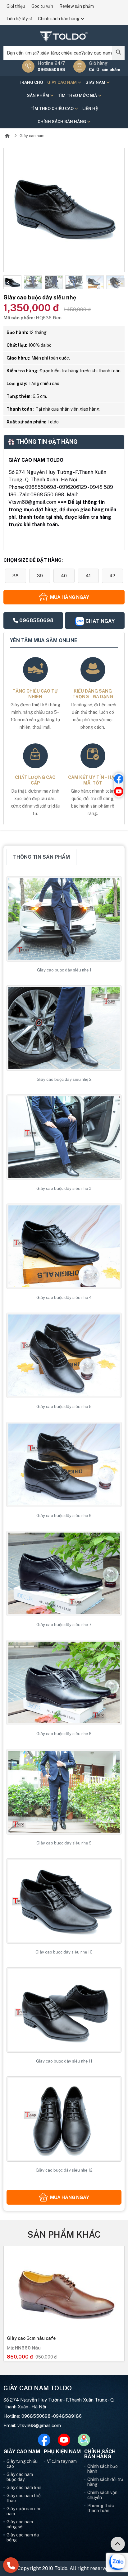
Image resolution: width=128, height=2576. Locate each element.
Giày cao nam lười (24, 2488)
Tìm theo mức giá (78, 95)
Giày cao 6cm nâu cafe (31, 2338)
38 (16, 576)
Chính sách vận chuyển (102, 2495)
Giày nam (96, 82)
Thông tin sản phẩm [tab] (41, 857)
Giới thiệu (16, 6)
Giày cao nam (62, 82)
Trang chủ (31, 82)
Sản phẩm (39, 95)
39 (40, 576)
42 (112, 576)
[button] (8, 283)
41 (88, 576)
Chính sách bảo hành (103, 2469)
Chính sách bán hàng (59, 19)
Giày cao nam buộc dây (20, 2477)
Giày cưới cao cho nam (24, 2511)
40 (64, 576)
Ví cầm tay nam (62, 2461)
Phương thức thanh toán (101, 2508)
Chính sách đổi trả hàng (105, 2482)
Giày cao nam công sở (20, 2524)
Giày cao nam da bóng (23, 2537)
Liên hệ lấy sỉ (19, 19)
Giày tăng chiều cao (22, 2464)
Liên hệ (90, 109)
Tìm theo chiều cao (53, 109)
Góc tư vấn (42, 6)
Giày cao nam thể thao (24, 2498)
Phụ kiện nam (62, 2452)
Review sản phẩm (77, 6)
